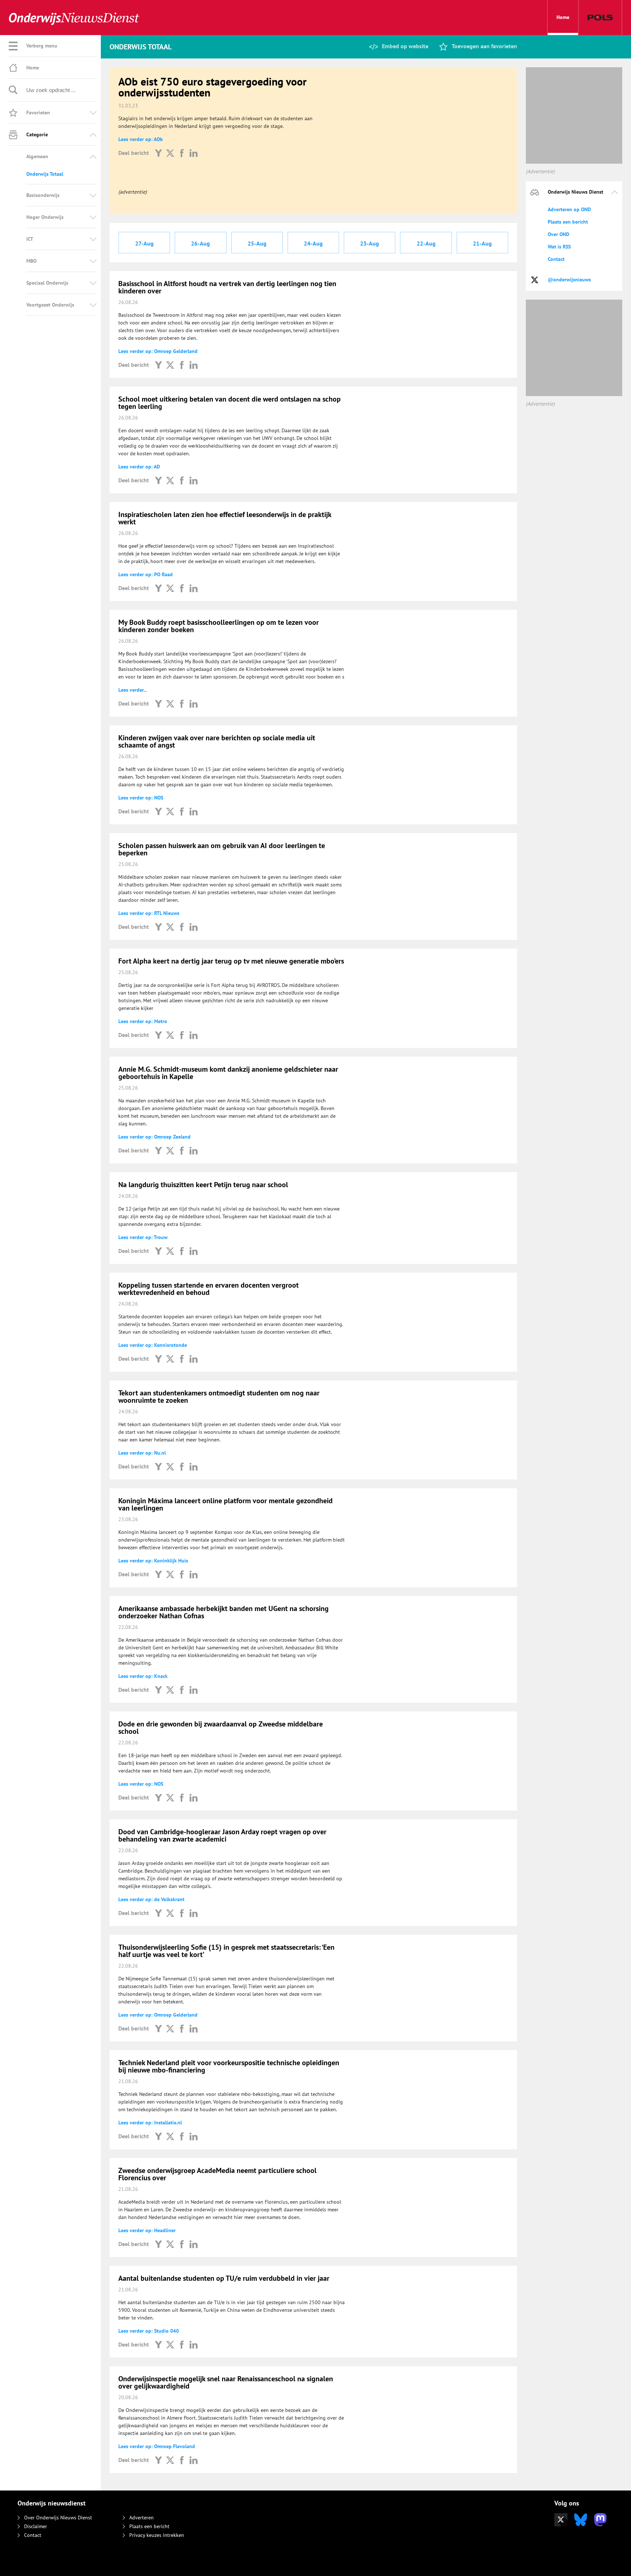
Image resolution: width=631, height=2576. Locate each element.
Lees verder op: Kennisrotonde (153, 1345)
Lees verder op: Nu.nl (142, 1453)
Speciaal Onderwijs (47, 283)
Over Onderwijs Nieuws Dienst (58, 2518)
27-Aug (144, 243)
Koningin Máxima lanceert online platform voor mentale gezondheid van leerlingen (225, 1504)
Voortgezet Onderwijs (50, 305)
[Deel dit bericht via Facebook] (182, 153)
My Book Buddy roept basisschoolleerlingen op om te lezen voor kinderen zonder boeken (219, 626)
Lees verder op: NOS (141, 798)
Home (563, 17)
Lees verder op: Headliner (147, 2230)
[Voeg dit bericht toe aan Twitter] (170, 153)
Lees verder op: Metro (143, 1021)
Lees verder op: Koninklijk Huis (153, 1561)
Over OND (559, 234)
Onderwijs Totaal (45, 174)
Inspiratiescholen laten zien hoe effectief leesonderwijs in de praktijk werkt (225, 518)
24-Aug (313, 243)
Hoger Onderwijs (45, 217)
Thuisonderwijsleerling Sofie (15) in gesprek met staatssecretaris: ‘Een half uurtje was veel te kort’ (226, 1951)
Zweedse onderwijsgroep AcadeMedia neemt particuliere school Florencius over (217, 2174)
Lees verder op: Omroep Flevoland (157, 2446)
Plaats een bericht (568, 222)
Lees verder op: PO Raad (146, 574)
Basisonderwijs (43, 195)
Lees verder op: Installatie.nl (150, 2123)
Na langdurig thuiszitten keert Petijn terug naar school (203, 1185)
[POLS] (600, 18)
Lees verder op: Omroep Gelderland (158, 351)
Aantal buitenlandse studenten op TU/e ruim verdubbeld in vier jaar (224, 2278)
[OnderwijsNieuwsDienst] (74, 18)
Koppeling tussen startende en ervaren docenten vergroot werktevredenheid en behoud (209, 1289)
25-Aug (257, 243)
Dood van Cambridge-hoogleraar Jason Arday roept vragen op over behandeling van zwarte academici (222, 1835)
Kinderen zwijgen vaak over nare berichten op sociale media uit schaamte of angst (217, 741)
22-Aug (426, 243)
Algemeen (37, 156)
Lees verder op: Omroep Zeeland (154, 1137)
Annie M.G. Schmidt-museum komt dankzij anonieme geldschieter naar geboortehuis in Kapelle (228, 1073)
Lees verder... (133, 690)
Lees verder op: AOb (141, 139)
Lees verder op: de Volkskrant (151, 1899)
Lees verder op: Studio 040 (149, 2331)
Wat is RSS (559, 247)
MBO (31, 261)
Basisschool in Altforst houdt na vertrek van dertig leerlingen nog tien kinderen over (227, 287)
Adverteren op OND (569, 209)
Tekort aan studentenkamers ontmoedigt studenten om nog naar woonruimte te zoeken (219, 1397)
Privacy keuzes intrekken (157, 2535)
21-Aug (482, 243)
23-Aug (370, 243)
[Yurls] (158, 153)
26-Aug (200, 243)
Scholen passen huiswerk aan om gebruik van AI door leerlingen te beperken (222, 849)
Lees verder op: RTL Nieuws (149, 913)
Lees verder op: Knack (143, 1676)
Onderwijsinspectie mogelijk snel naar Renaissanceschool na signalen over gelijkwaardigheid (226, 2382)
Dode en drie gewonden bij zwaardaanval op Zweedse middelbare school (221, 1728)
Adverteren (142, 2518)
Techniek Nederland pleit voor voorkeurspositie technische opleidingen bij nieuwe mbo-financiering (229, 2066)
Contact (556, 259)
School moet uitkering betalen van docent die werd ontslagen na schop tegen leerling (230, 403)
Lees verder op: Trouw (143, 1237)
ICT (30, 239)
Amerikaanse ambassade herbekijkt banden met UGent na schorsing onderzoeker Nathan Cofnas (223, 1612)
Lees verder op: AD (139, 467)
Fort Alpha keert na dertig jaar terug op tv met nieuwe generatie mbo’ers (231, 961)
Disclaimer (36, 2526)
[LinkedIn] (194, 153)
